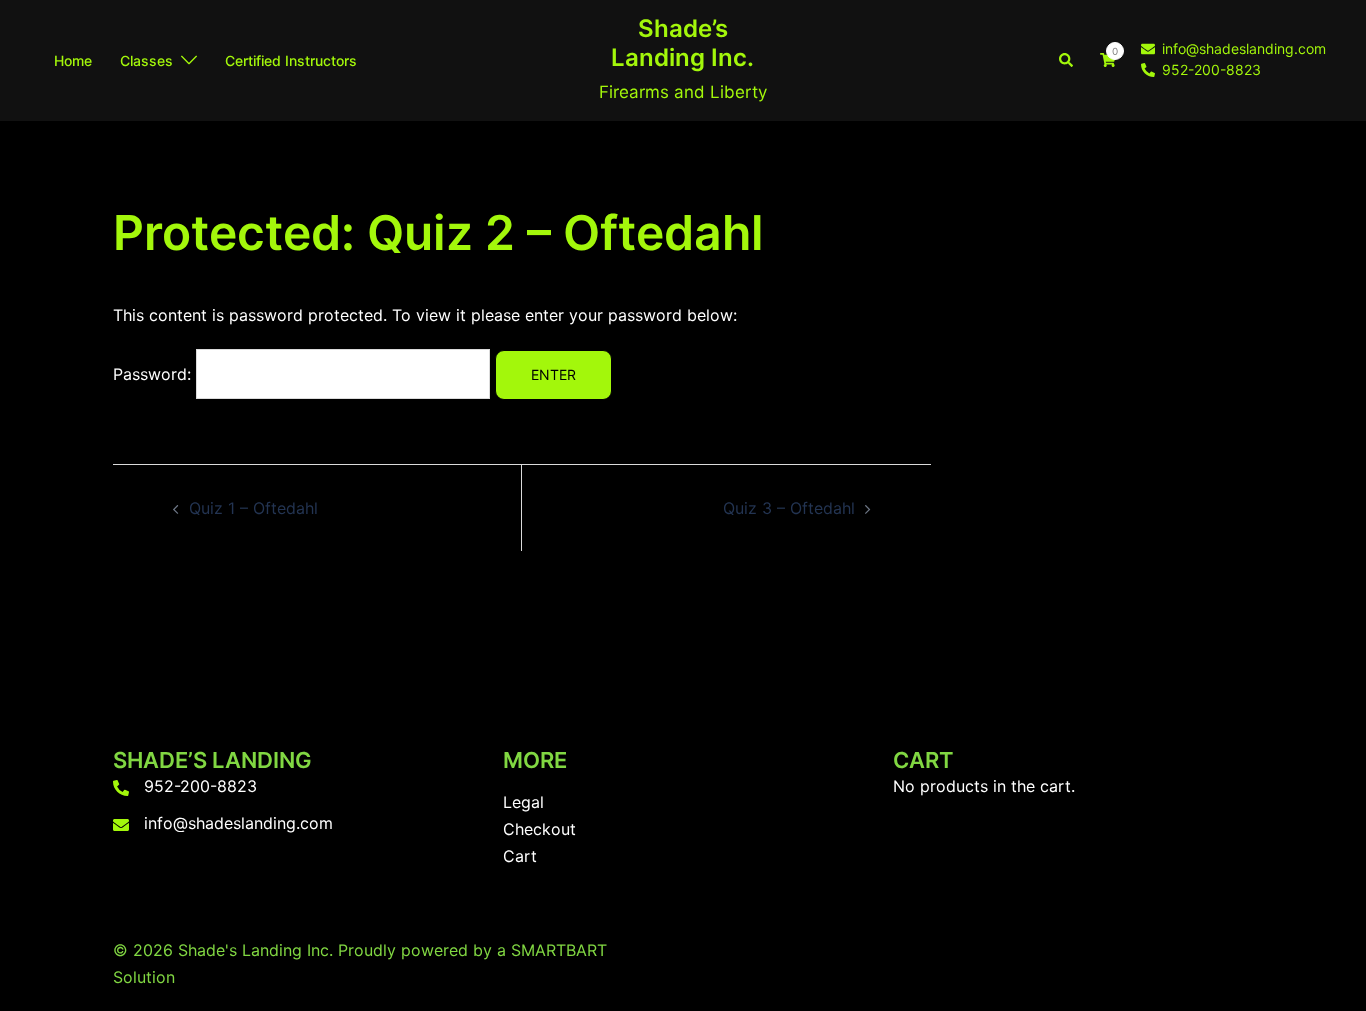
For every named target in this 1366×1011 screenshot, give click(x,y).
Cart (520, 856)
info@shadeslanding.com (238, 823)
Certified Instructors (291, 60)
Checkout (539, 829)
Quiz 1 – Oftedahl (253, 508)
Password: (154, 374)
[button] (1067, 60)
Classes (146, 60)
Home (73, 60)
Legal (523, 802)
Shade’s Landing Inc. (682, 43)
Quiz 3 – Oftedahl (789, 508)
